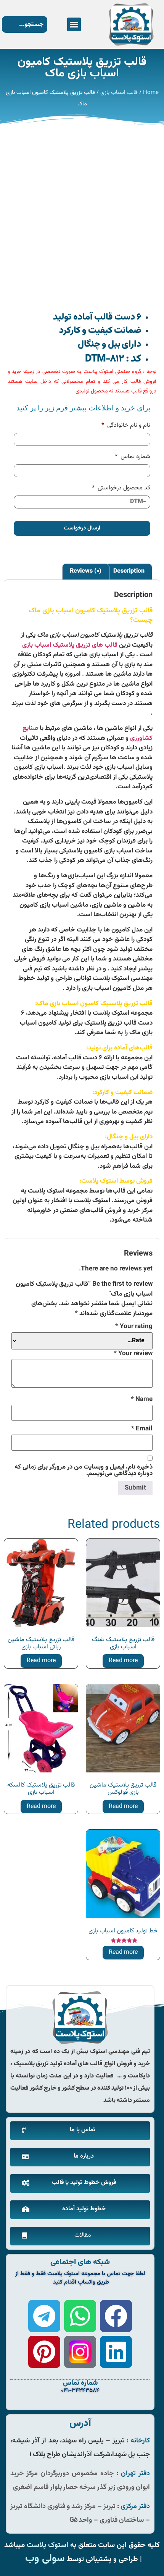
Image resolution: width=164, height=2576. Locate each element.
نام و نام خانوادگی (126, 426)
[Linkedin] (116, 2352)
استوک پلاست (47, 2545)
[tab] (129, 572)
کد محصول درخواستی (121, 488)
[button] (74, 24)
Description (129, 571)
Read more (123, 1661)
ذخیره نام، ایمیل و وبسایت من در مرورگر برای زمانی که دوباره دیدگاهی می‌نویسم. (84, 1470)
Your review (133, 1354)
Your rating (134, 1327)
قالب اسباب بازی (119, 93)
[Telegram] (44, 2316)
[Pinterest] (44, 2352)
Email (142, 1429)
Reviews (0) (86, 571)
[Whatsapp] (80, 2316)
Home (151, 93)
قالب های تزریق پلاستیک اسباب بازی (70, 645)
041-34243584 (80, 2391)
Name (142, 1400)
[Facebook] (116, 2316)
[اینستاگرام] (80, 2352)
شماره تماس (133, 457)
